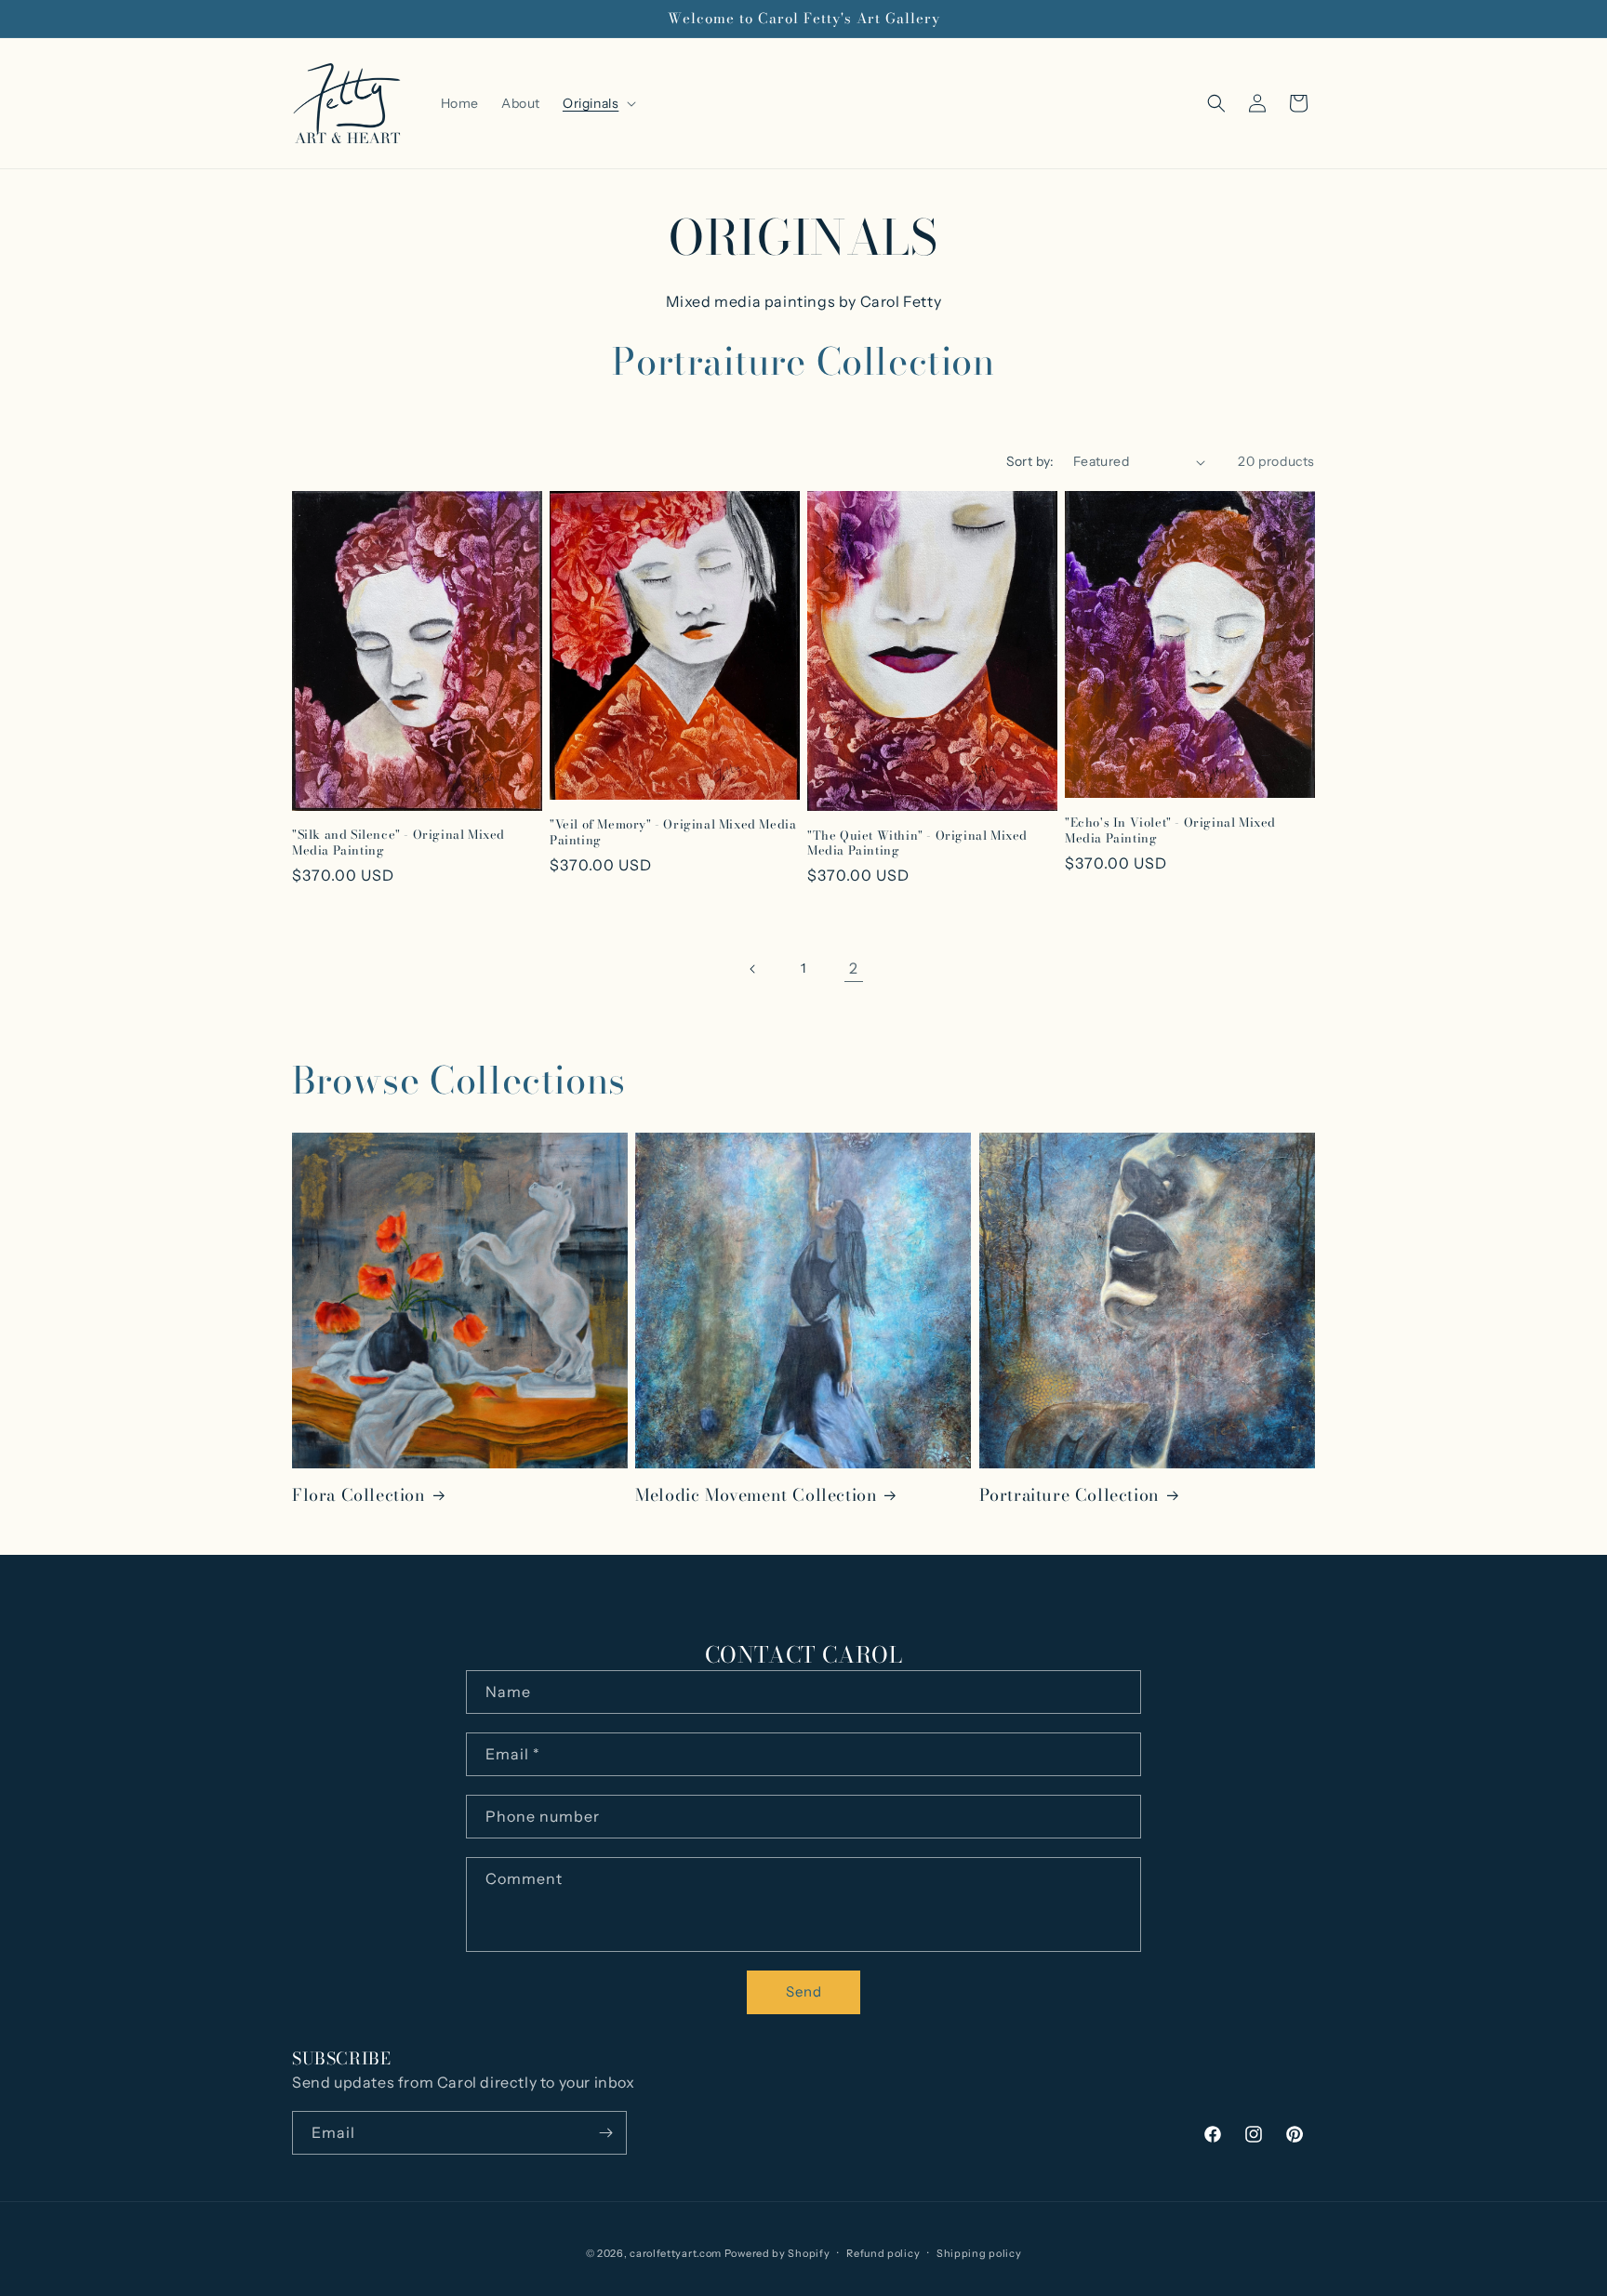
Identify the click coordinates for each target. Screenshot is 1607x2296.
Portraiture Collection (1069, 1495)
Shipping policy (979, 2253)
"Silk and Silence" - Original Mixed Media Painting (398, 843)
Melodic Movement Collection (756, 1495)
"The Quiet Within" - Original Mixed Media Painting (917, 843)
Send (804, 1991)
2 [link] (854, 968)
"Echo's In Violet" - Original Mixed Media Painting (1170, 830)
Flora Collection (359, 1495)
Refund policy (883, 2253)
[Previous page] (753, 969)
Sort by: (1030, 461)
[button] (598, 103)
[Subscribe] (605, 2133)
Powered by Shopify (777, 2253)
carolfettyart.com (676, 2253)
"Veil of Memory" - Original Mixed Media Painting (673, 832)
